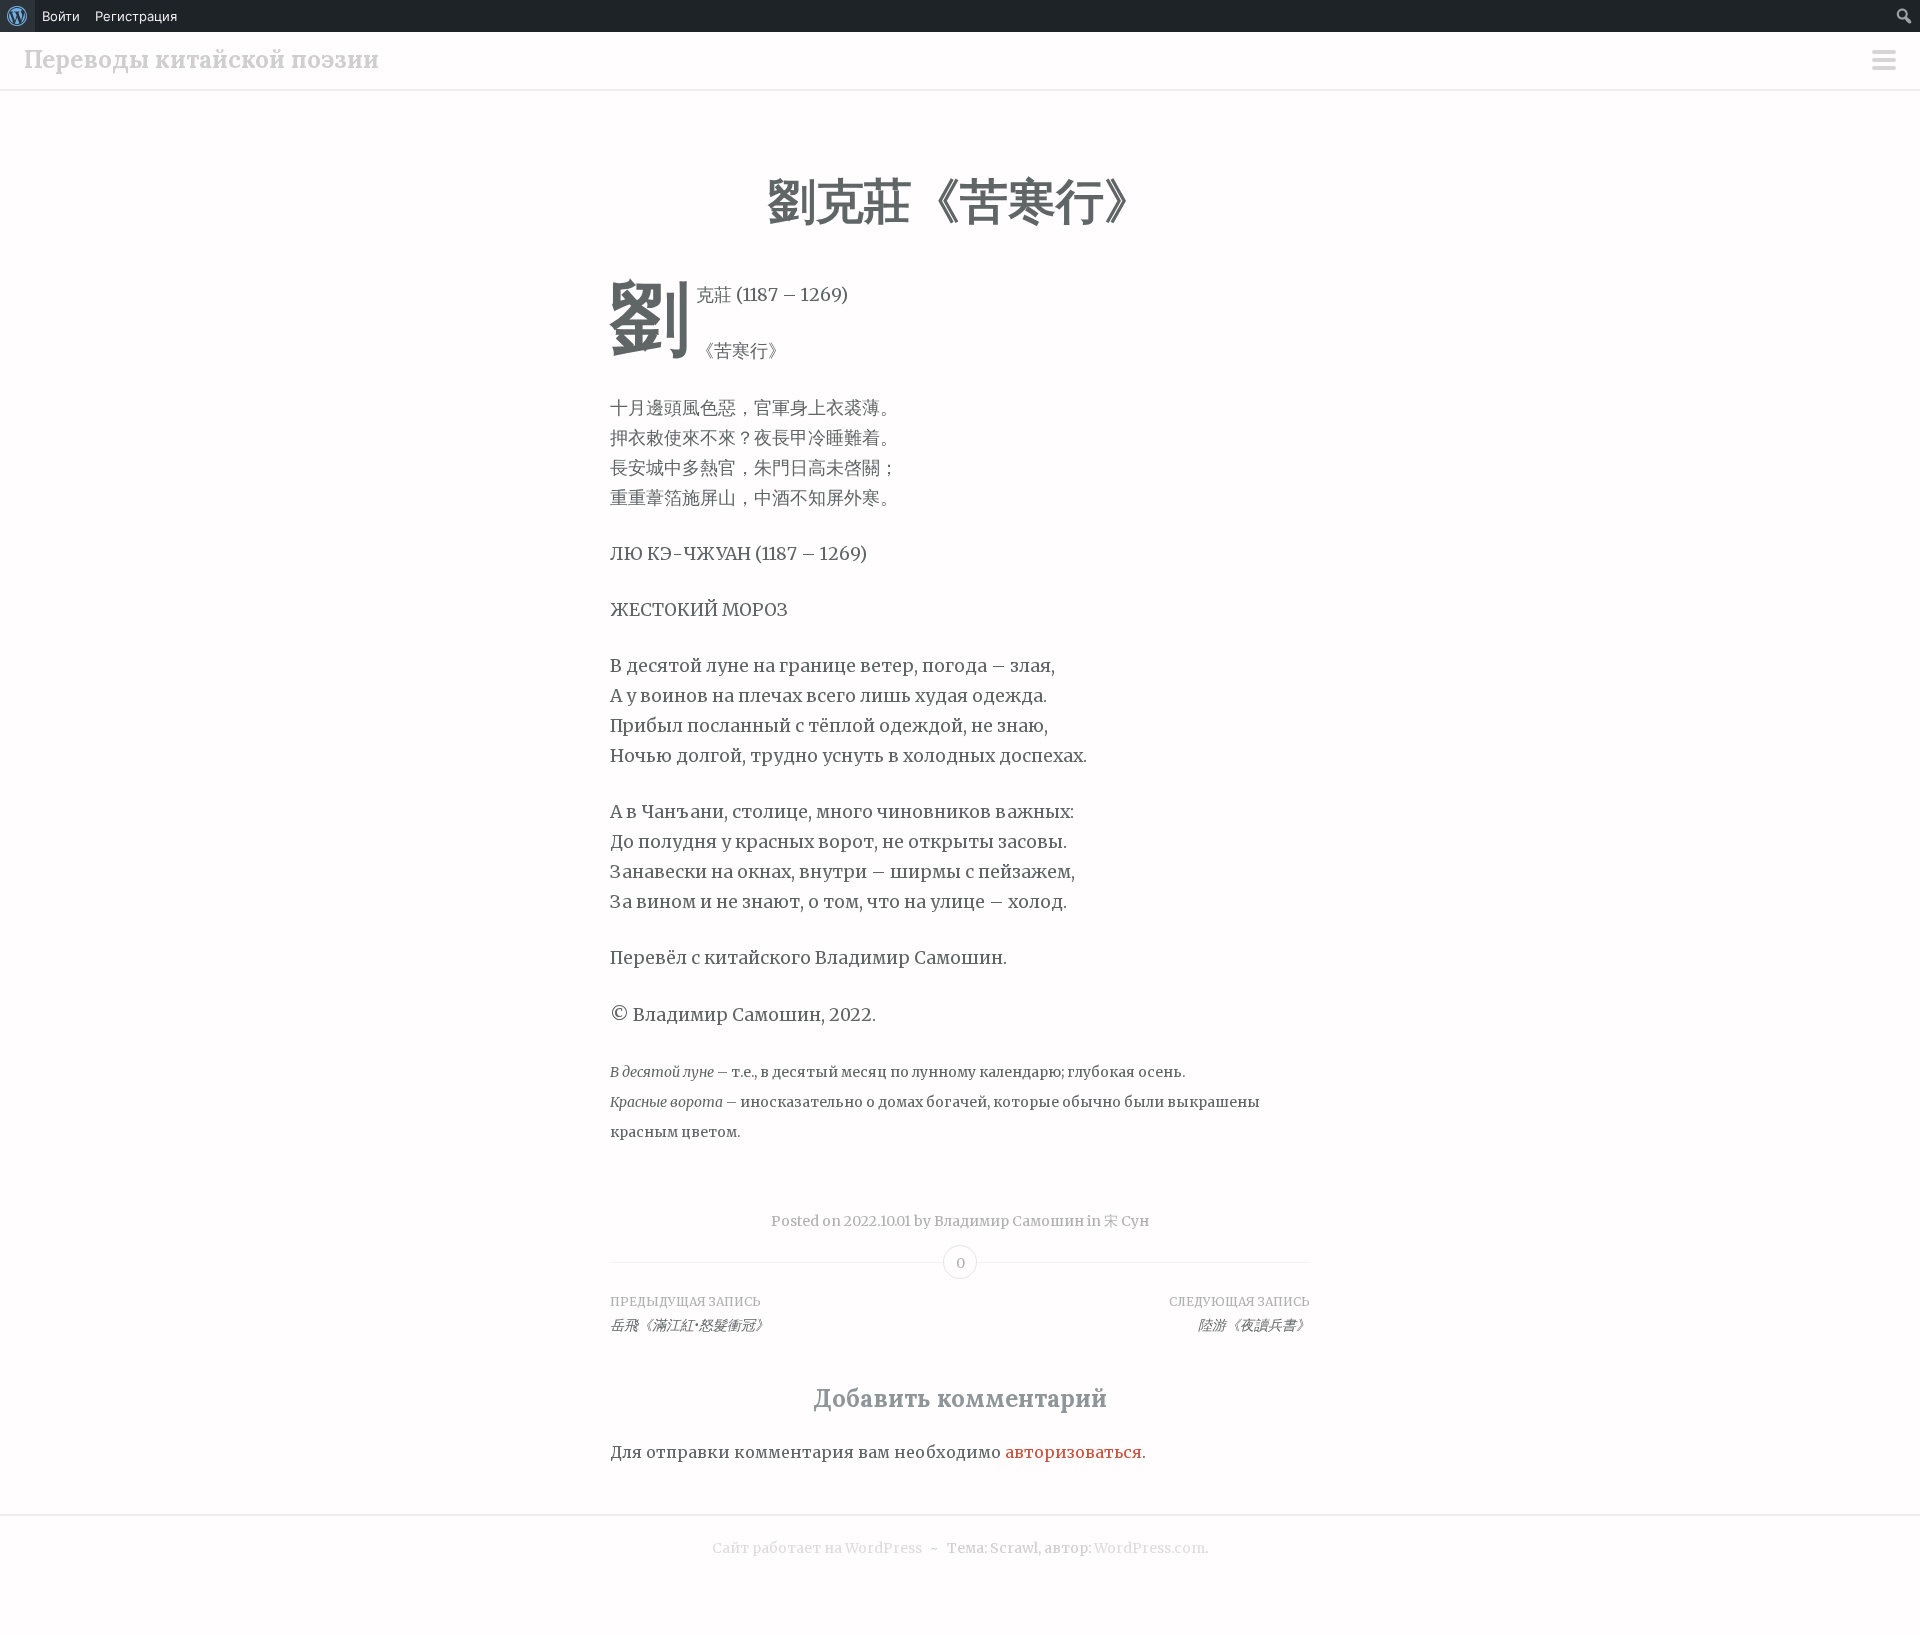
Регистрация (136, 16)
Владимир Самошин (1009, 1221)
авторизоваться (1073, 1452)
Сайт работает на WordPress (817, 1548)
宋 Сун (1126, 1221)
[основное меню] (1884, 62)
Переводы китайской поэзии (201, 59)
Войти (61, 16)
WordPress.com (1149, 1548)
